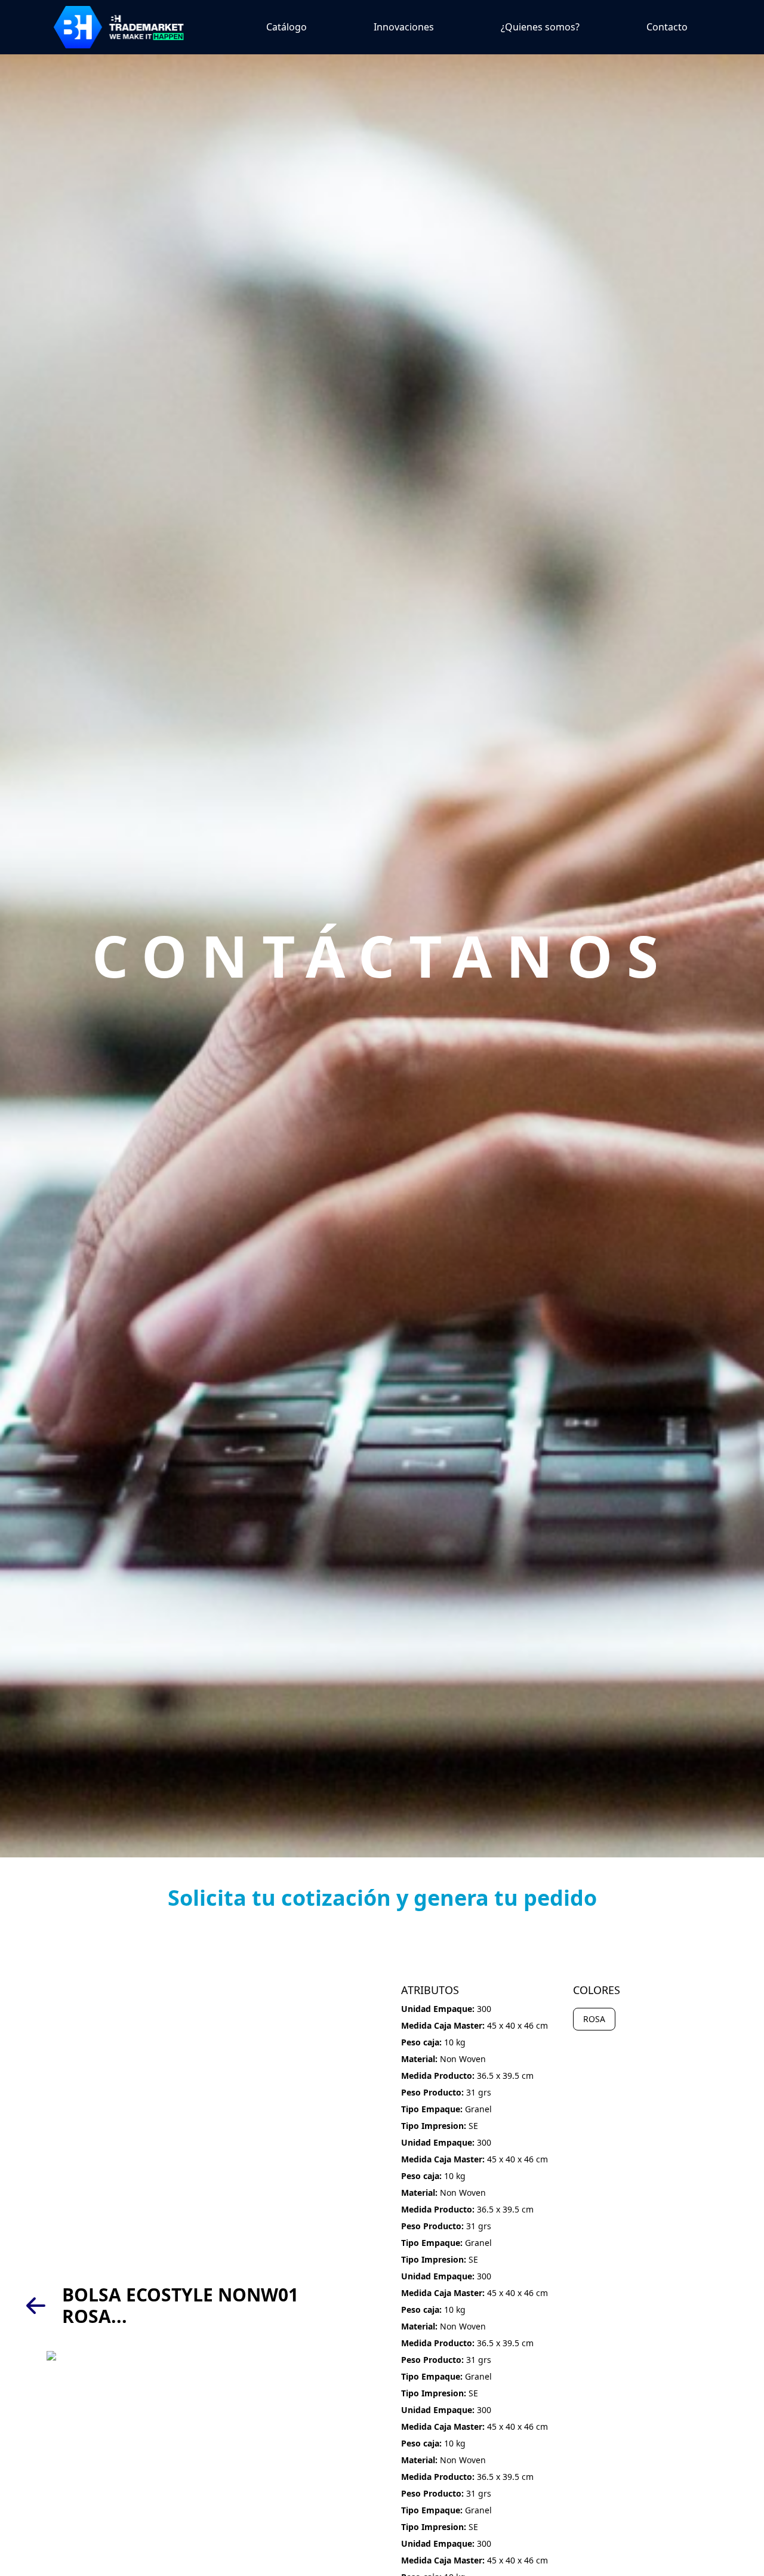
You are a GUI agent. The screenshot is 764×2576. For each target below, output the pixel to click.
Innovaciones (404, 27)
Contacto (667, 27)
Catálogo (286, 27)
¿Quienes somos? (540, 27)
